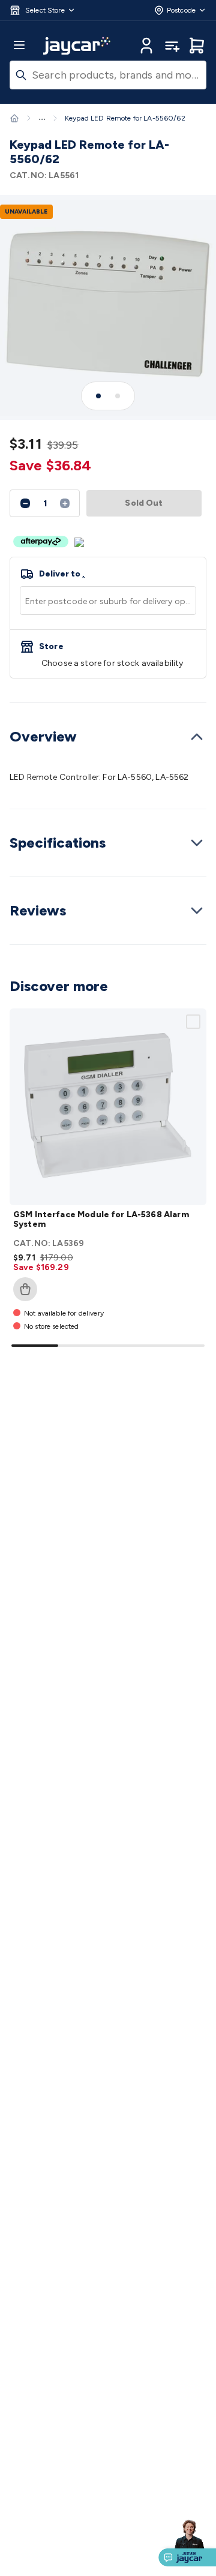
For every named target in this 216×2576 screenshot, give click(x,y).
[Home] (14, 118)
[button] (43, 10)
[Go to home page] (77, 46)
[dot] (98, 396)
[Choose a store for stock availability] (108, 654)
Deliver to (62, 574)
